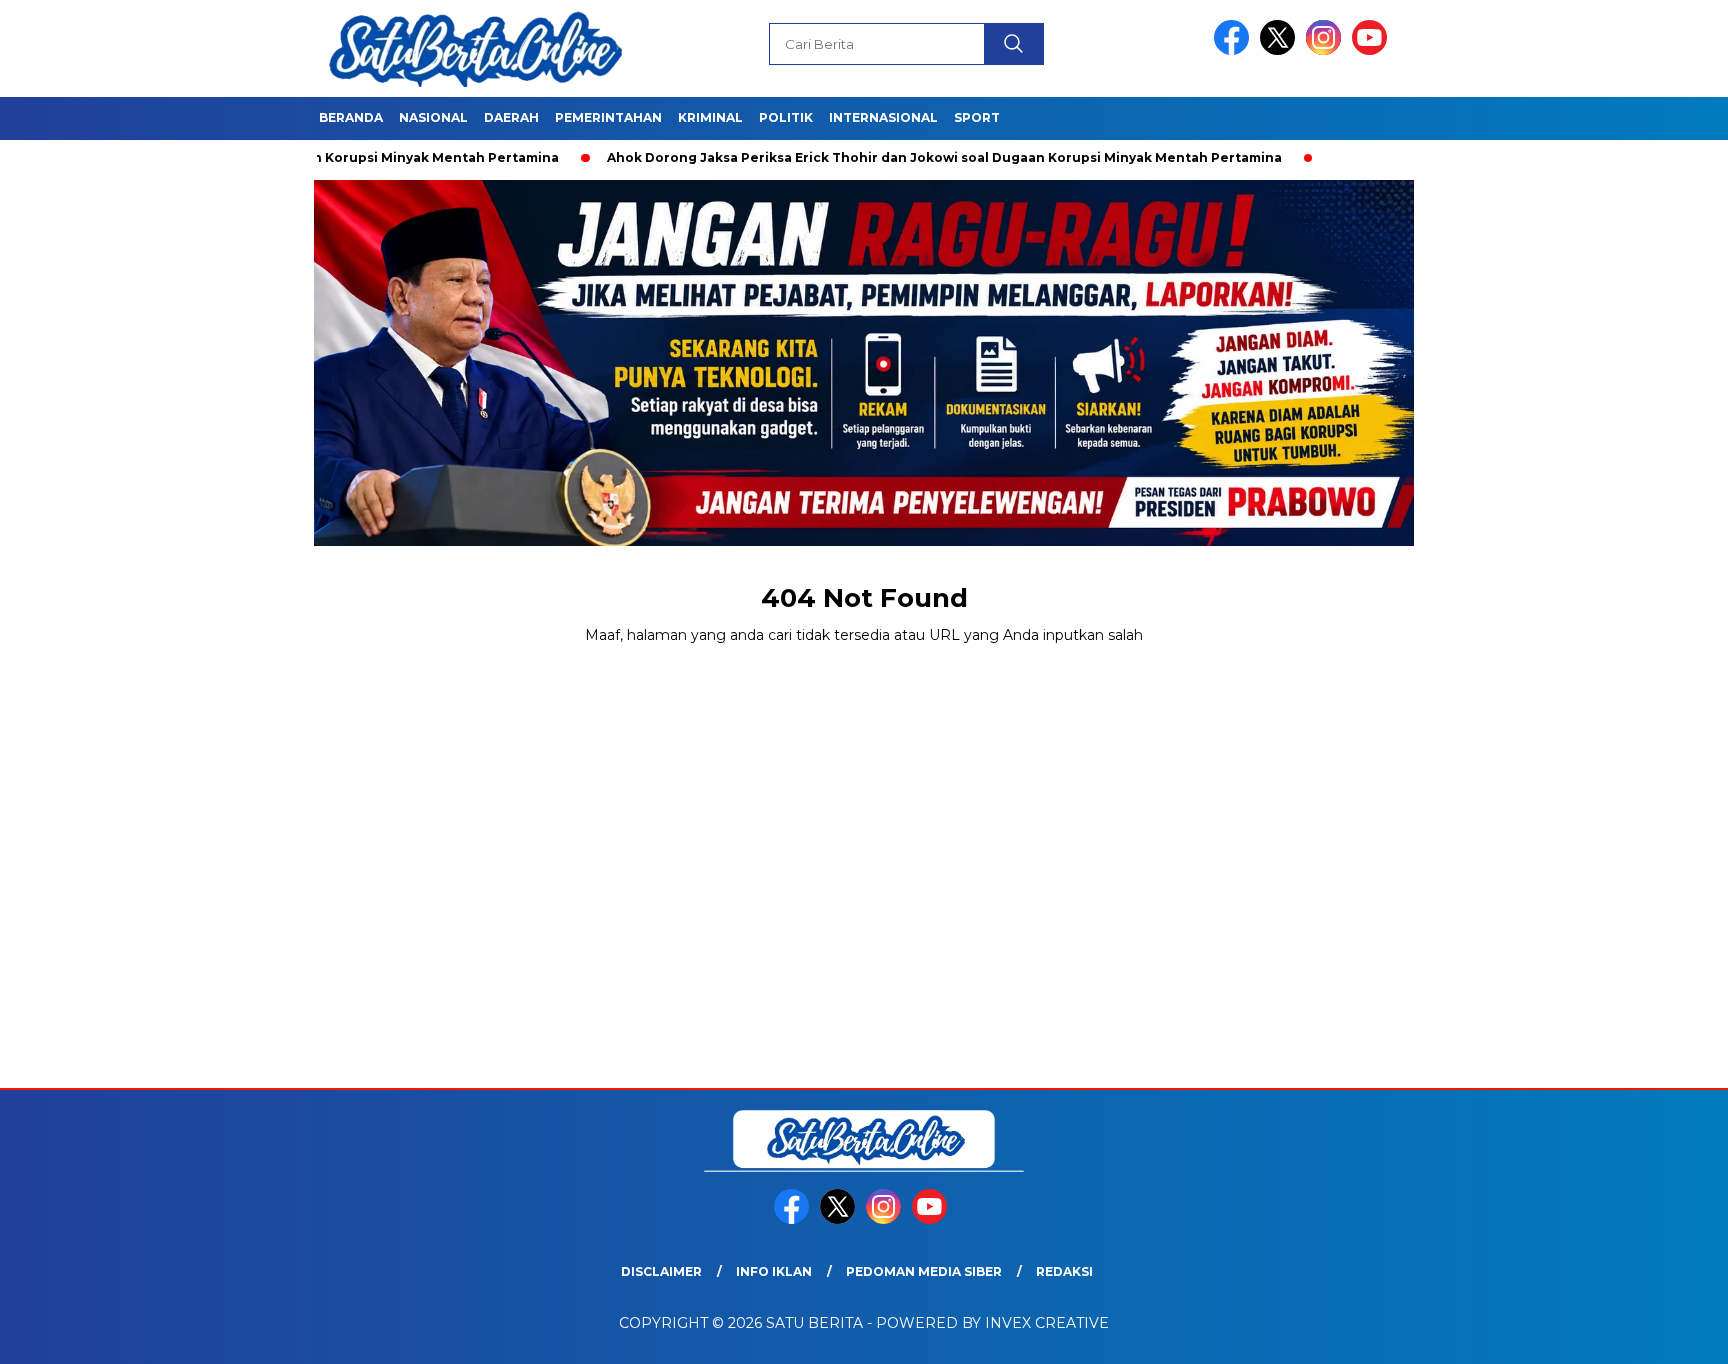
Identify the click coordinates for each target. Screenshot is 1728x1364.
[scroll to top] (1659, 1333)
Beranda (351, 117)
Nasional (433, 117)
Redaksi (1064, 1271)
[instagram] (1327, 50)
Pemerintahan (608, 117)
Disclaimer (661, 1271)
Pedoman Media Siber (924, 1271)
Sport (977, 117)
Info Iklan (774, 1271)
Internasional (883, 117)
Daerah (511, 117)
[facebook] (1235, 50)
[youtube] (1373, 50)
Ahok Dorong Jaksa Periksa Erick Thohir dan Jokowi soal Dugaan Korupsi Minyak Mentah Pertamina (892, 157)
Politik (786, 117)
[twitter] (1281, 50)
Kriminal (710, 117)
